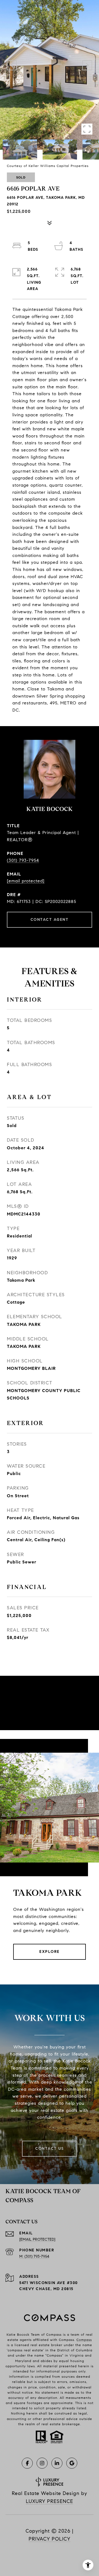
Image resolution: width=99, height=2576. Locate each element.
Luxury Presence (50, 2501)
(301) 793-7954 (23, 860)
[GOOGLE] (72, 2463)
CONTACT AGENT (50, 920)
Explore (50, 1952)
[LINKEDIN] (57, 2463)
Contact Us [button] (50, 2149)
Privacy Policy (50, 2539)
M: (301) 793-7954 (34, 2256)
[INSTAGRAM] (42, 2463)
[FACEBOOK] (27, 2463)
